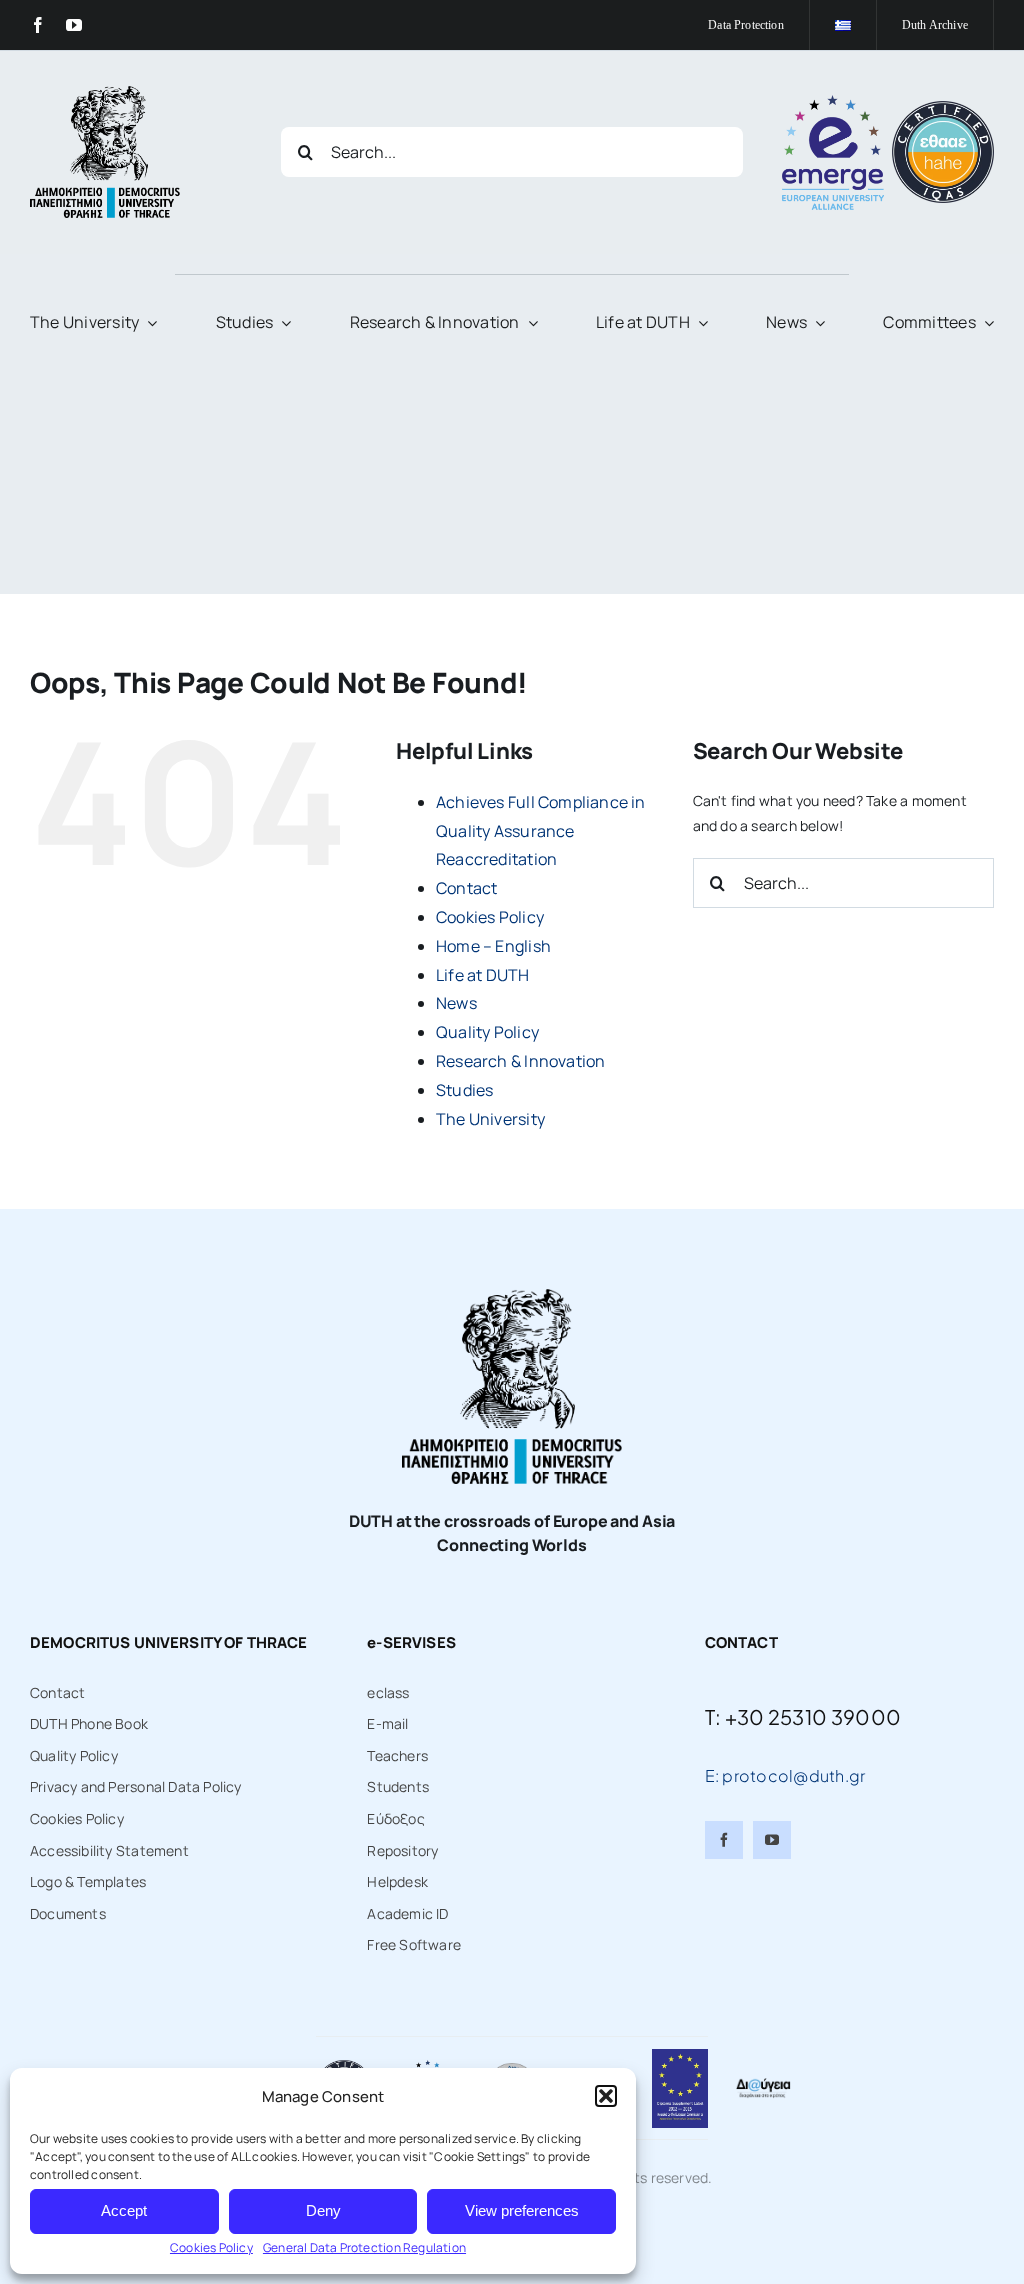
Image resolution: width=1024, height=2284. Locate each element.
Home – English (493, 946)
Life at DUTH (483, 975)
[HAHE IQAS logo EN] (943, 107)
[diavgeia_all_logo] (763, 2083)
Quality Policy (487, 1032)
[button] (606, 2096)
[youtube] (74, 25)
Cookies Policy (211, 2247)
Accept (124, 2210)
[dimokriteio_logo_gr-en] (105, 92)
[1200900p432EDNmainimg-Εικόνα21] (512, 2066)
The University (490, 1119)
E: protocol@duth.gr (785, 1775)
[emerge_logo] (833, 101)
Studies (464, 1090)
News (456, 1003)
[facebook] (38, 25)
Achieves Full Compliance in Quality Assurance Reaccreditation (541, 831)
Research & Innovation (520, 1061)
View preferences (522, 2210)
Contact (466, 888)
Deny (323, 2210)
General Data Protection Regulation (364, 2247)
